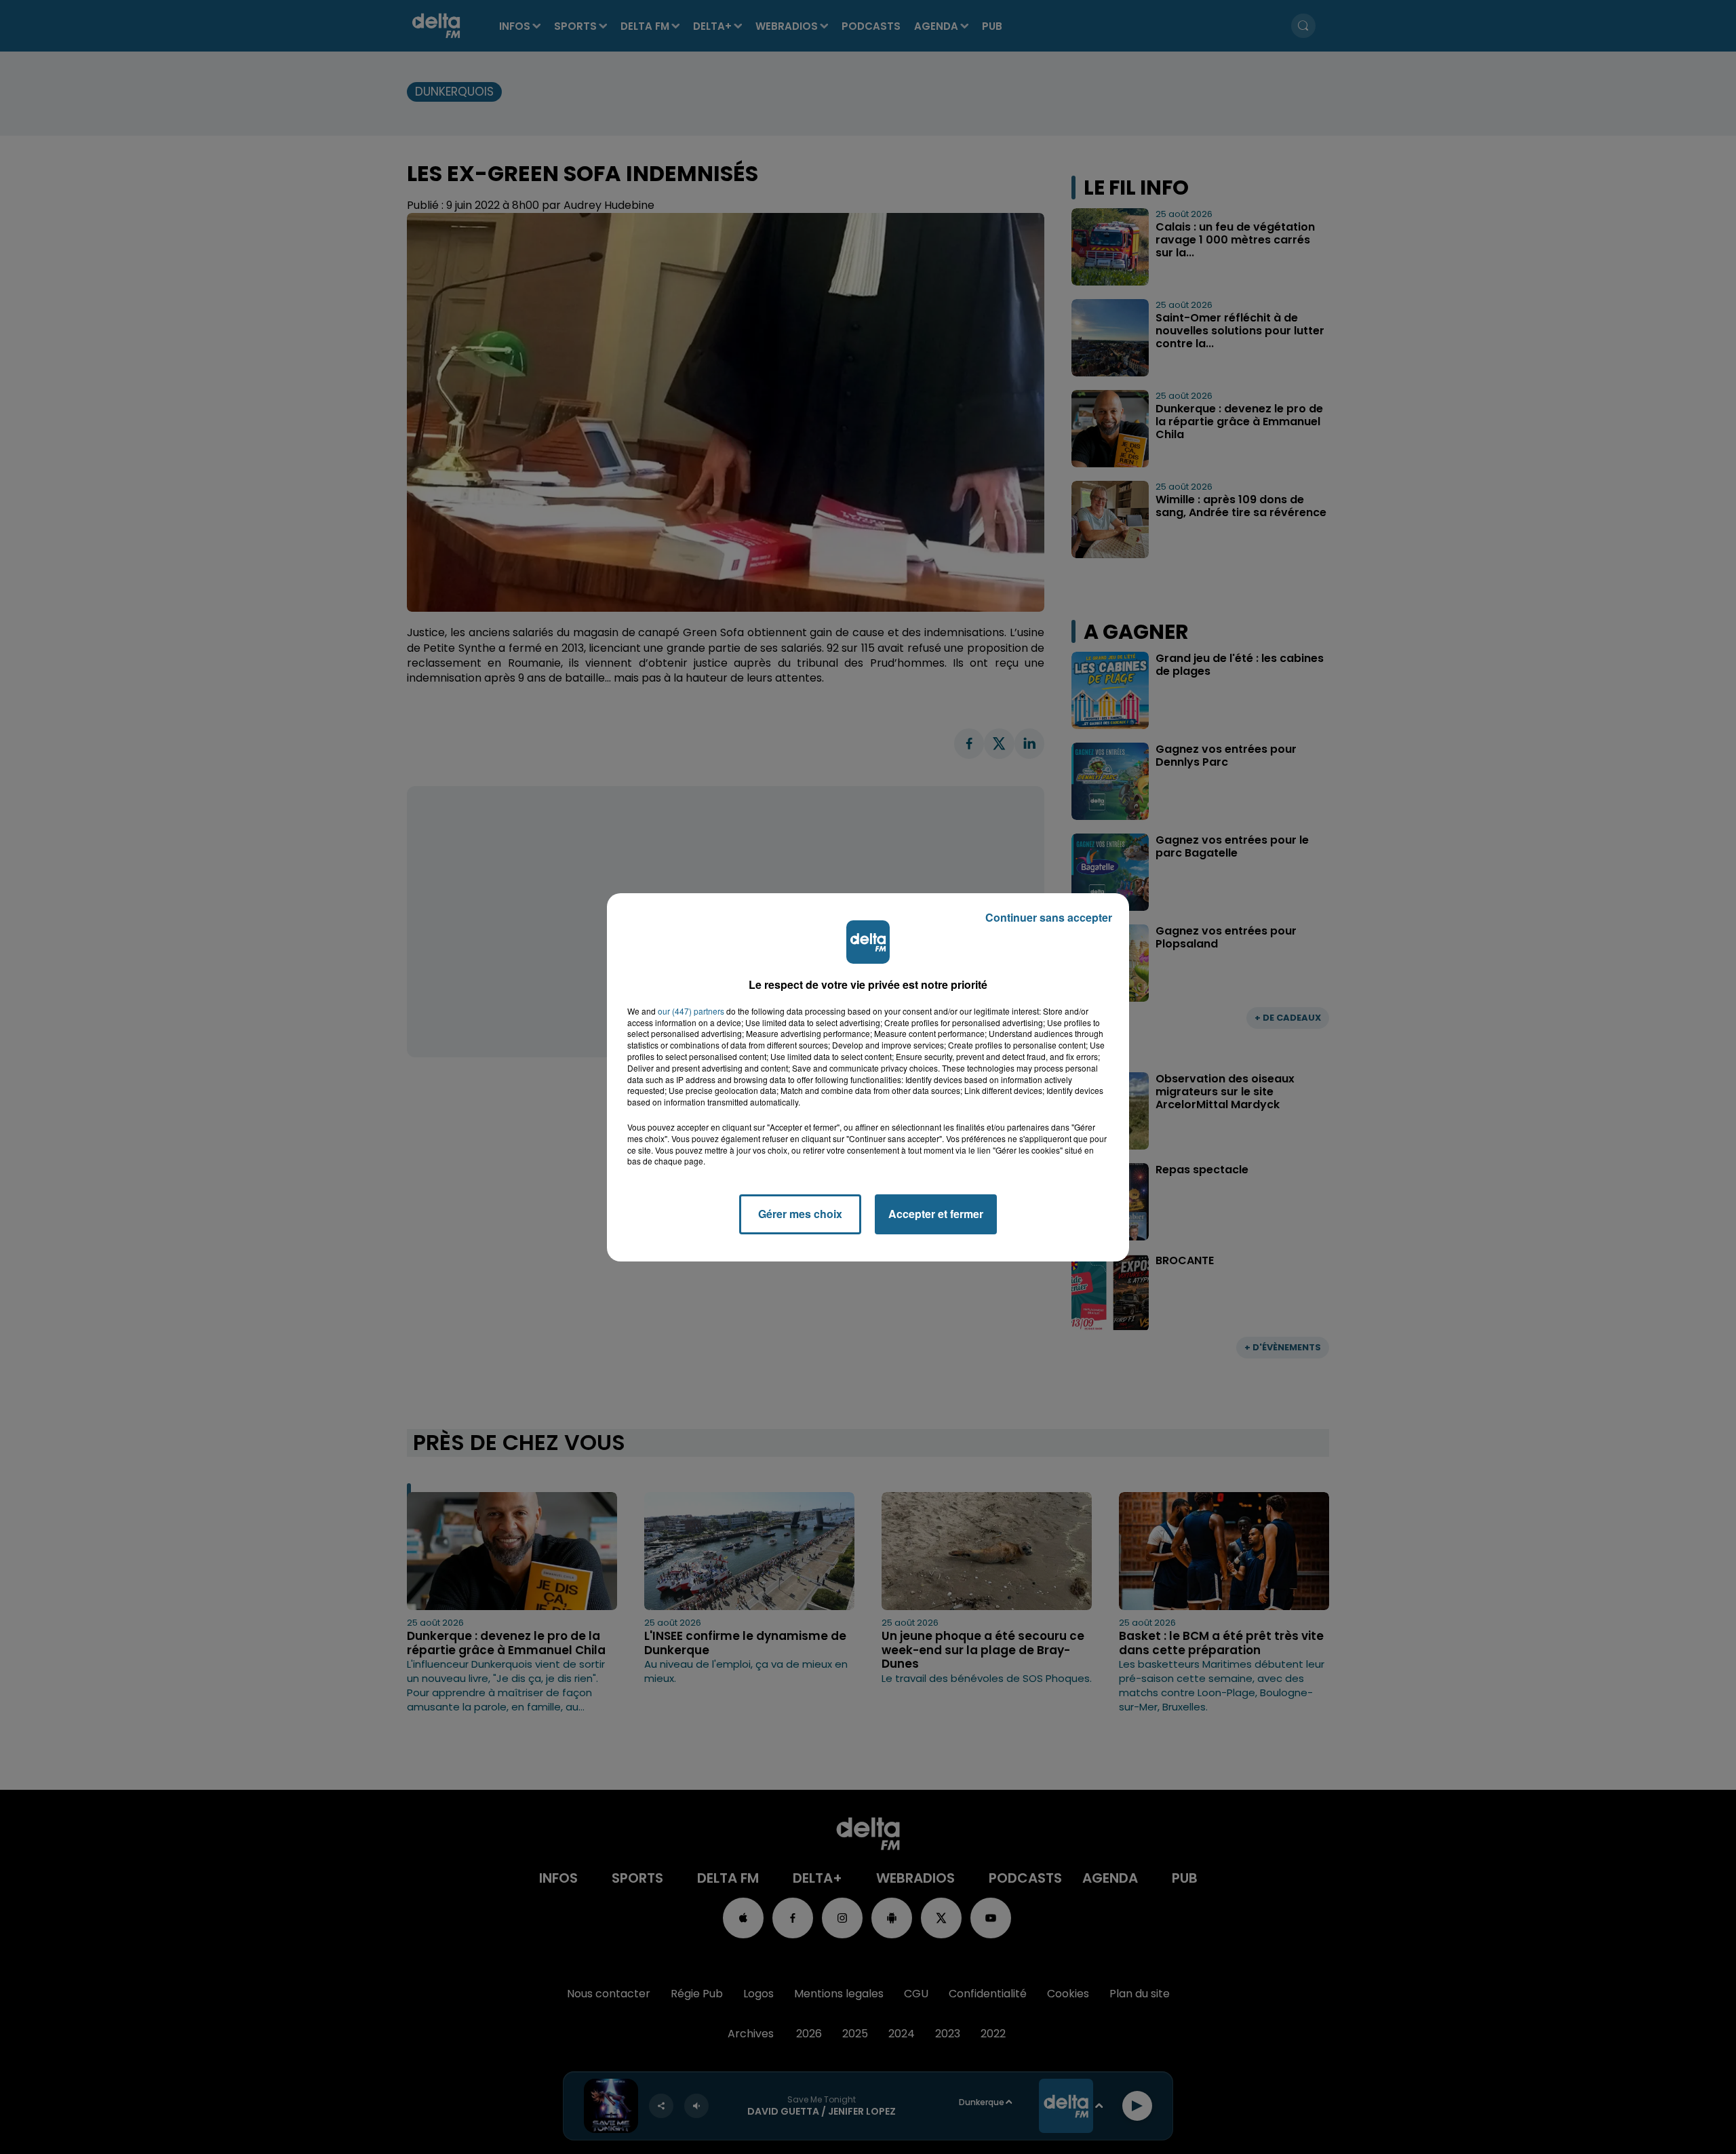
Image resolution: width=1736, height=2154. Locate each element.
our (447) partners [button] (691, 1011)
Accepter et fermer (936, 1214)
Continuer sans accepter (1049, 917)
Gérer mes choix (800, 1214)
